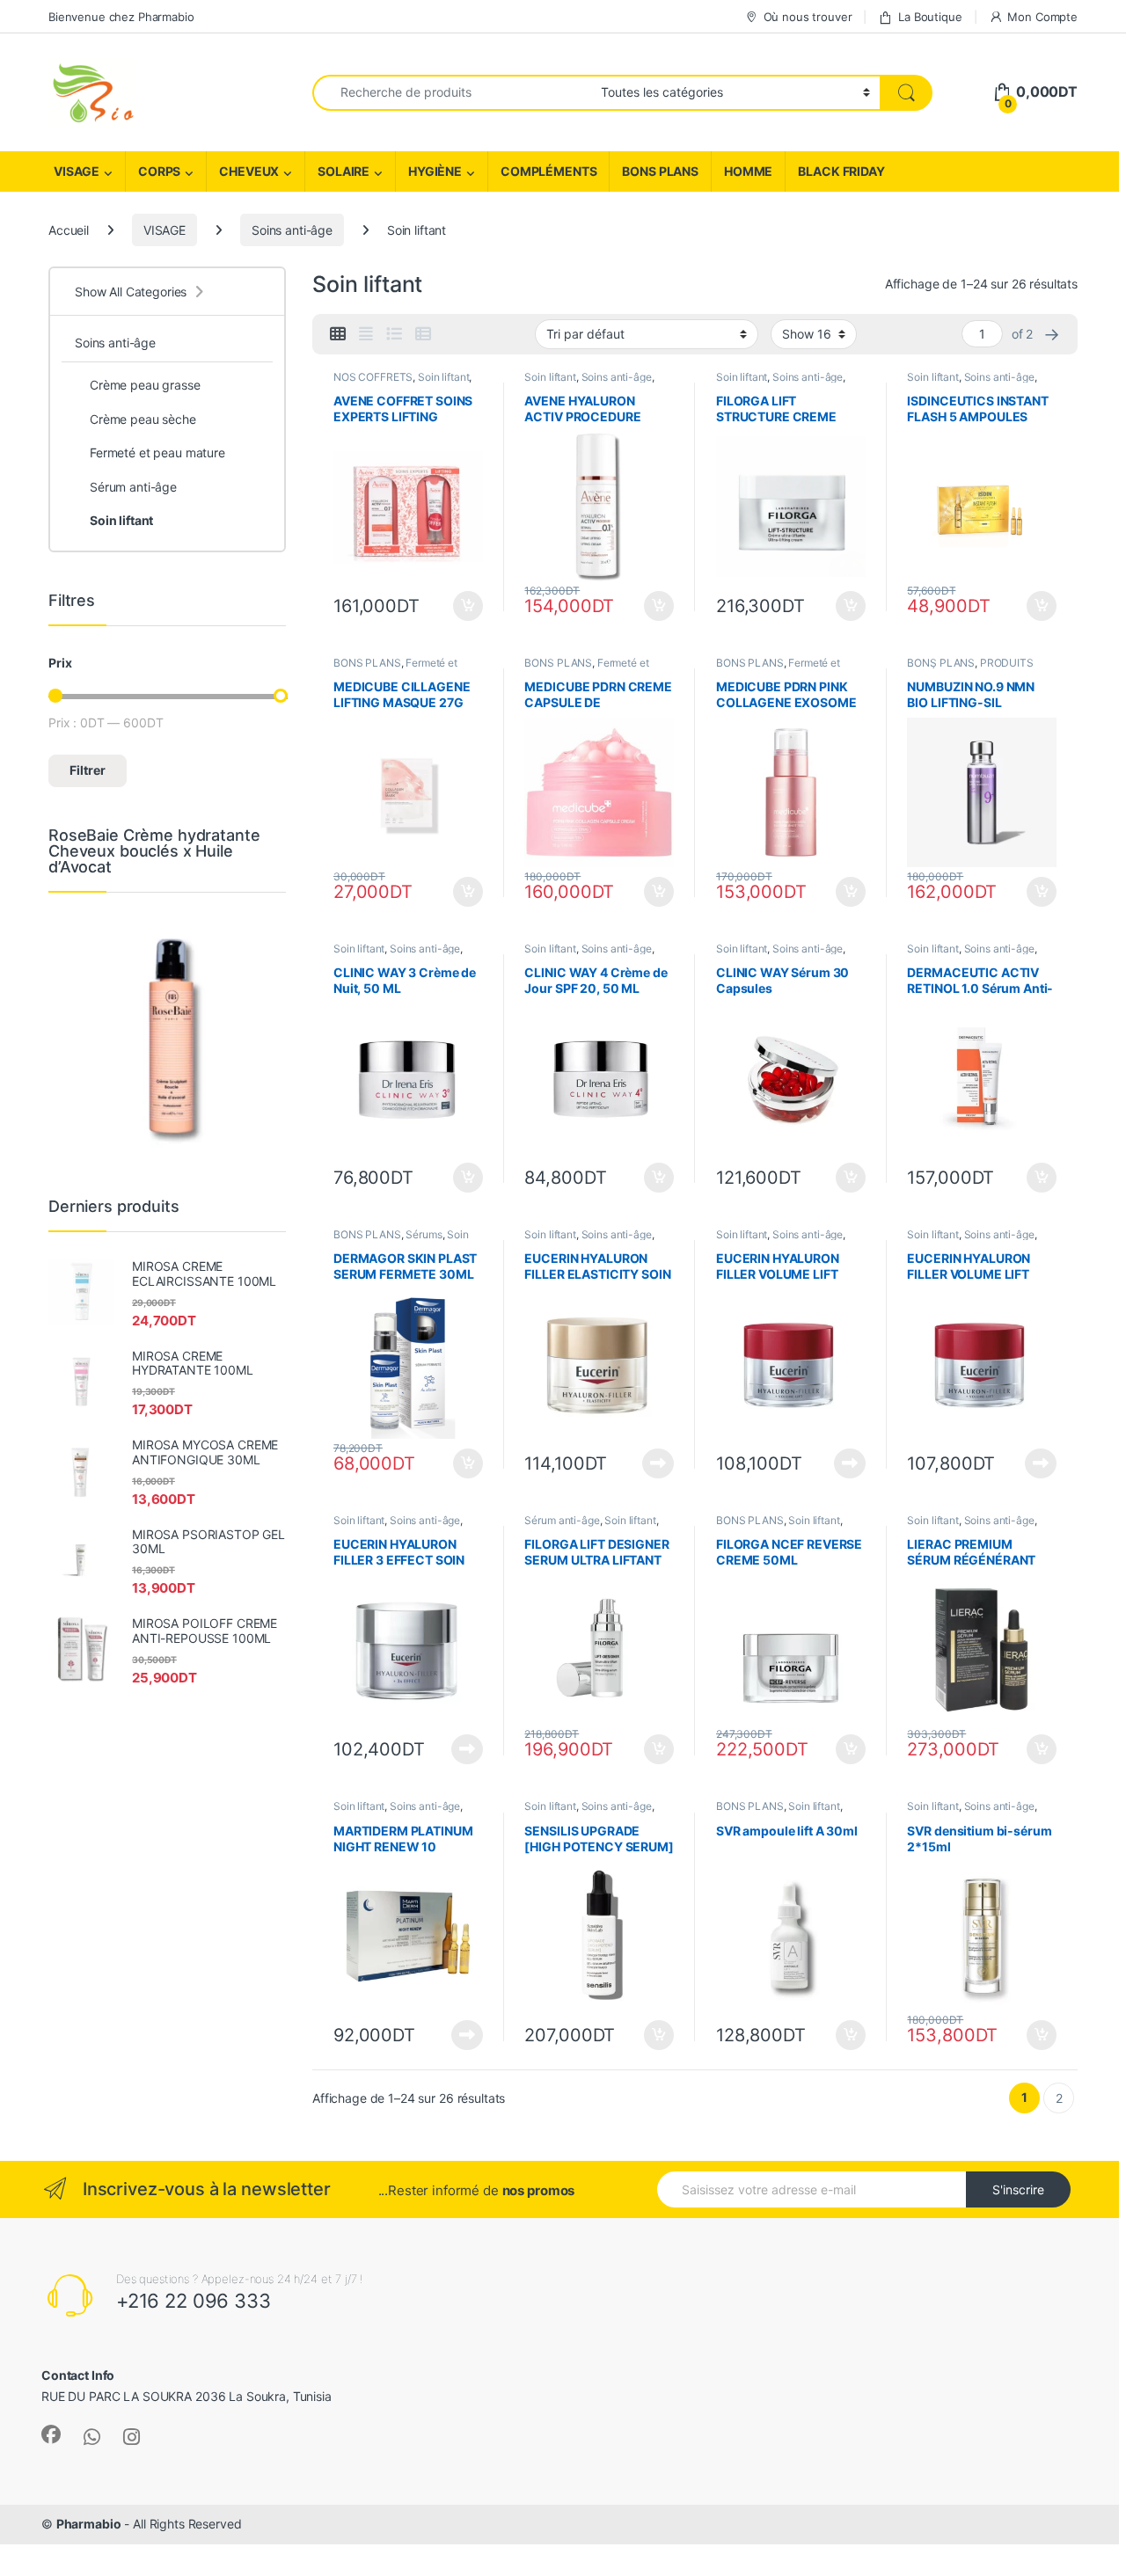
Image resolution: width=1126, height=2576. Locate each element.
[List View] (394, 334)
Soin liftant (443, 377)
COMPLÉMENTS (548, 171)
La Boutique (930, 17)
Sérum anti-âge (562, 1520)
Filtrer (88, 770)
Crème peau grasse (145, 385)
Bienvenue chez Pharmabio (121, 17)
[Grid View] (338, 334)
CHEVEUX (249, 171)
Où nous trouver (808, 17)
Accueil (69, 230)
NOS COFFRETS (373, 377)
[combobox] (452, 93)
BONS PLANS (660, 171)
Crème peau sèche (143, 419)
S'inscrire (1018, 2189)
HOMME (748, 171)
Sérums (424, 1234)
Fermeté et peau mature (157, 452)
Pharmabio (89, 2524)
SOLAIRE (344, 171)
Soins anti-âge (292, 230)
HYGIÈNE (435, 171)
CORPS (159, 171)
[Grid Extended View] (366, 334)
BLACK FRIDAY (841, 171)
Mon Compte (1042, 17)
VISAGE (77, 171)
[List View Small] (423, 334)
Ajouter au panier (462, 606)
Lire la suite (658, 1463)
